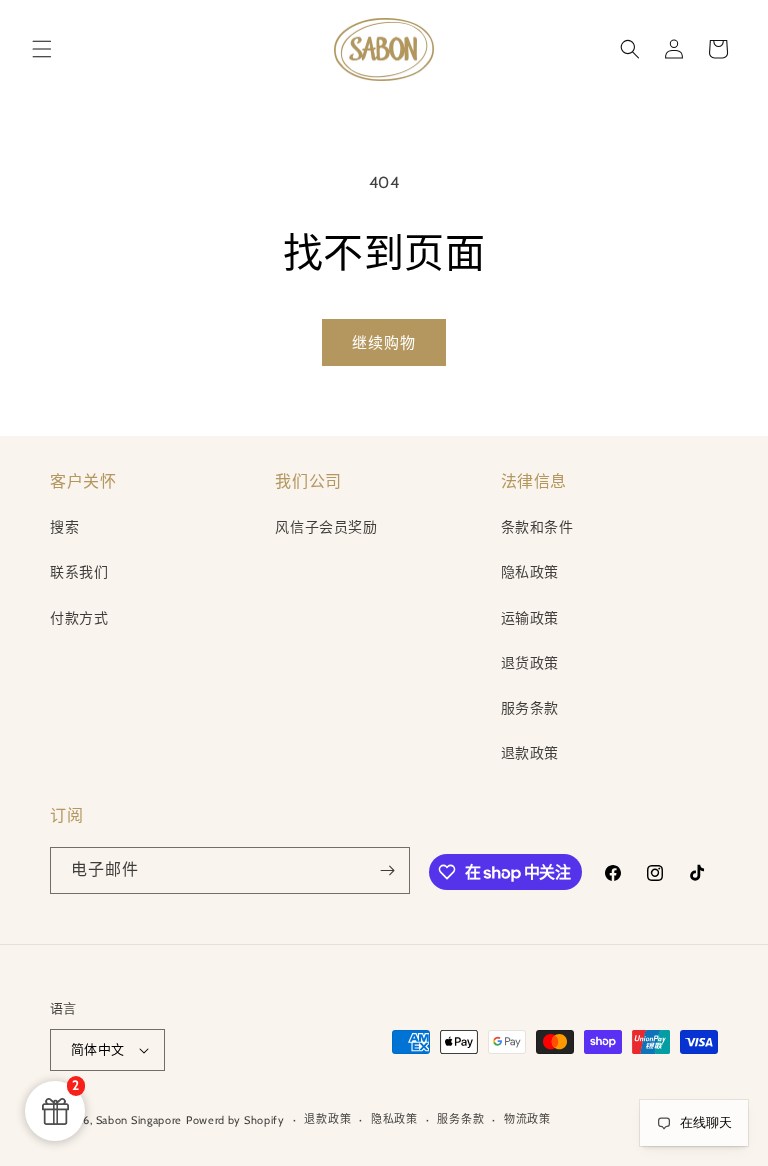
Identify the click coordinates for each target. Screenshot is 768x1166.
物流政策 (527, 1119)
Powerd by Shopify (235, 1120)
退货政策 (530, 663)
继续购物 (384, 343)
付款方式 (79, 618)
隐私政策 (530, 572)
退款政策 (530, 753)
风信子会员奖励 (326, 527)
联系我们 (79, 572)
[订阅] (387, 870)
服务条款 (530, 708)
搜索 (64, 527)
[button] (42, 49)
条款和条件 (537, 527)
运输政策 (530, 618)
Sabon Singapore (139, 1120)
